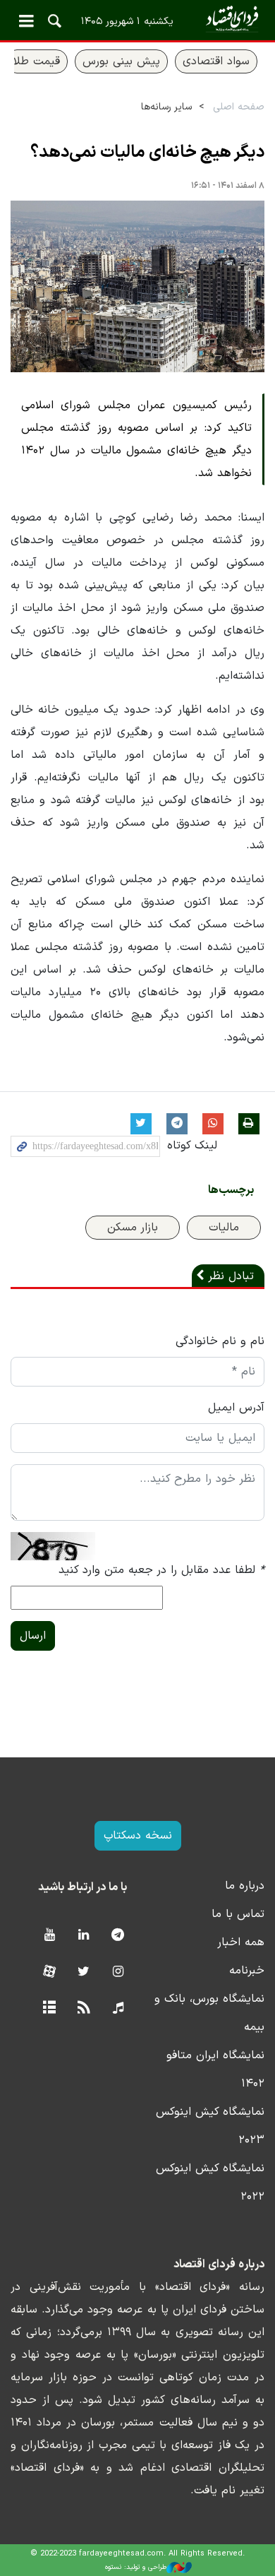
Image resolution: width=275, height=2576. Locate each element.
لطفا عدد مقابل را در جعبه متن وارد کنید (161, 1570)
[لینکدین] (84, 1936)
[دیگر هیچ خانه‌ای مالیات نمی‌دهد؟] (137, 287)
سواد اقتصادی (216, 61)
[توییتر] (84, 1972)
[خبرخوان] (84, 2008)
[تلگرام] (118, 1936)
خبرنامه (247, 1971)
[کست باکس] (118, 2008)
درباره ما (245, 1886)
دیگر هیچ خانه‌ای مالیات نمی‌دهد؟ (147, 153)
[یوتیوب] (49, 1936)
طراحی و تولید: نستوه (136, 2567)
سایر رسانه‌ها (166, 107)
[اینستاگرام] (118, 1972)
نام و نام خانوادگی (220, 1341)
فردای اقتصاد (137, 19)
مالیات (224, 1228)
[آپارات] (49, 1972)
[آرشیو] (49, 2008)
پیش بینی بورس (121, 61)
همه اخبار (241, 1942)
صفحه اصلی (239, 107)
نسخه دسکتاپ (138, 1836)
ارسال (33, 1636)
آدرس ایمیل (236, 1408)
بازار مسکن (133, 1228)
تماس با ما (238, 1914)
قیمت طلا (37, 61)
